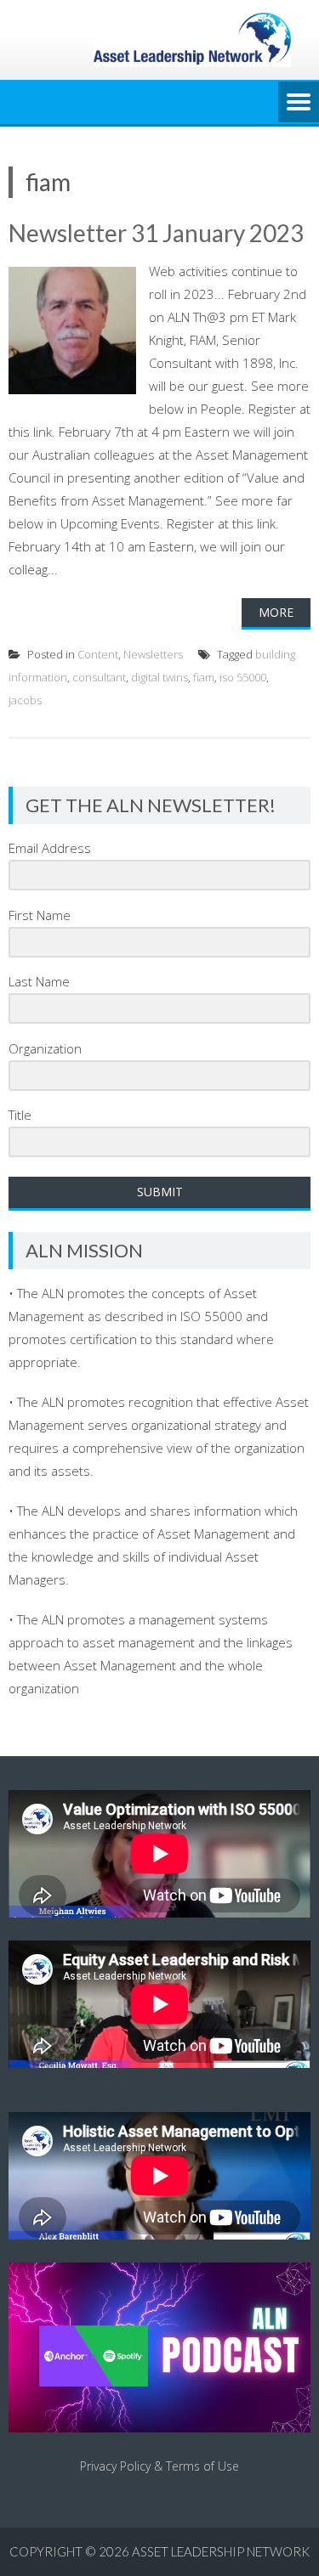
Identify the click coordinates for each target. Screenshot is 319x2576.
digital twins (159, 677)
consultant (99, 677)
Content (98, 654)
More (276, 612)
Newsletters (153, 654)
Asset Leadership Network (221, 2551)
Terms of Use (202, 2466)
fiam (204, 677)
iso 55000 (243, 677)
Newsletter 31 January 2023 (156, 233)
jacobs (25, 700)
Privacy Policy (115, 2466)
